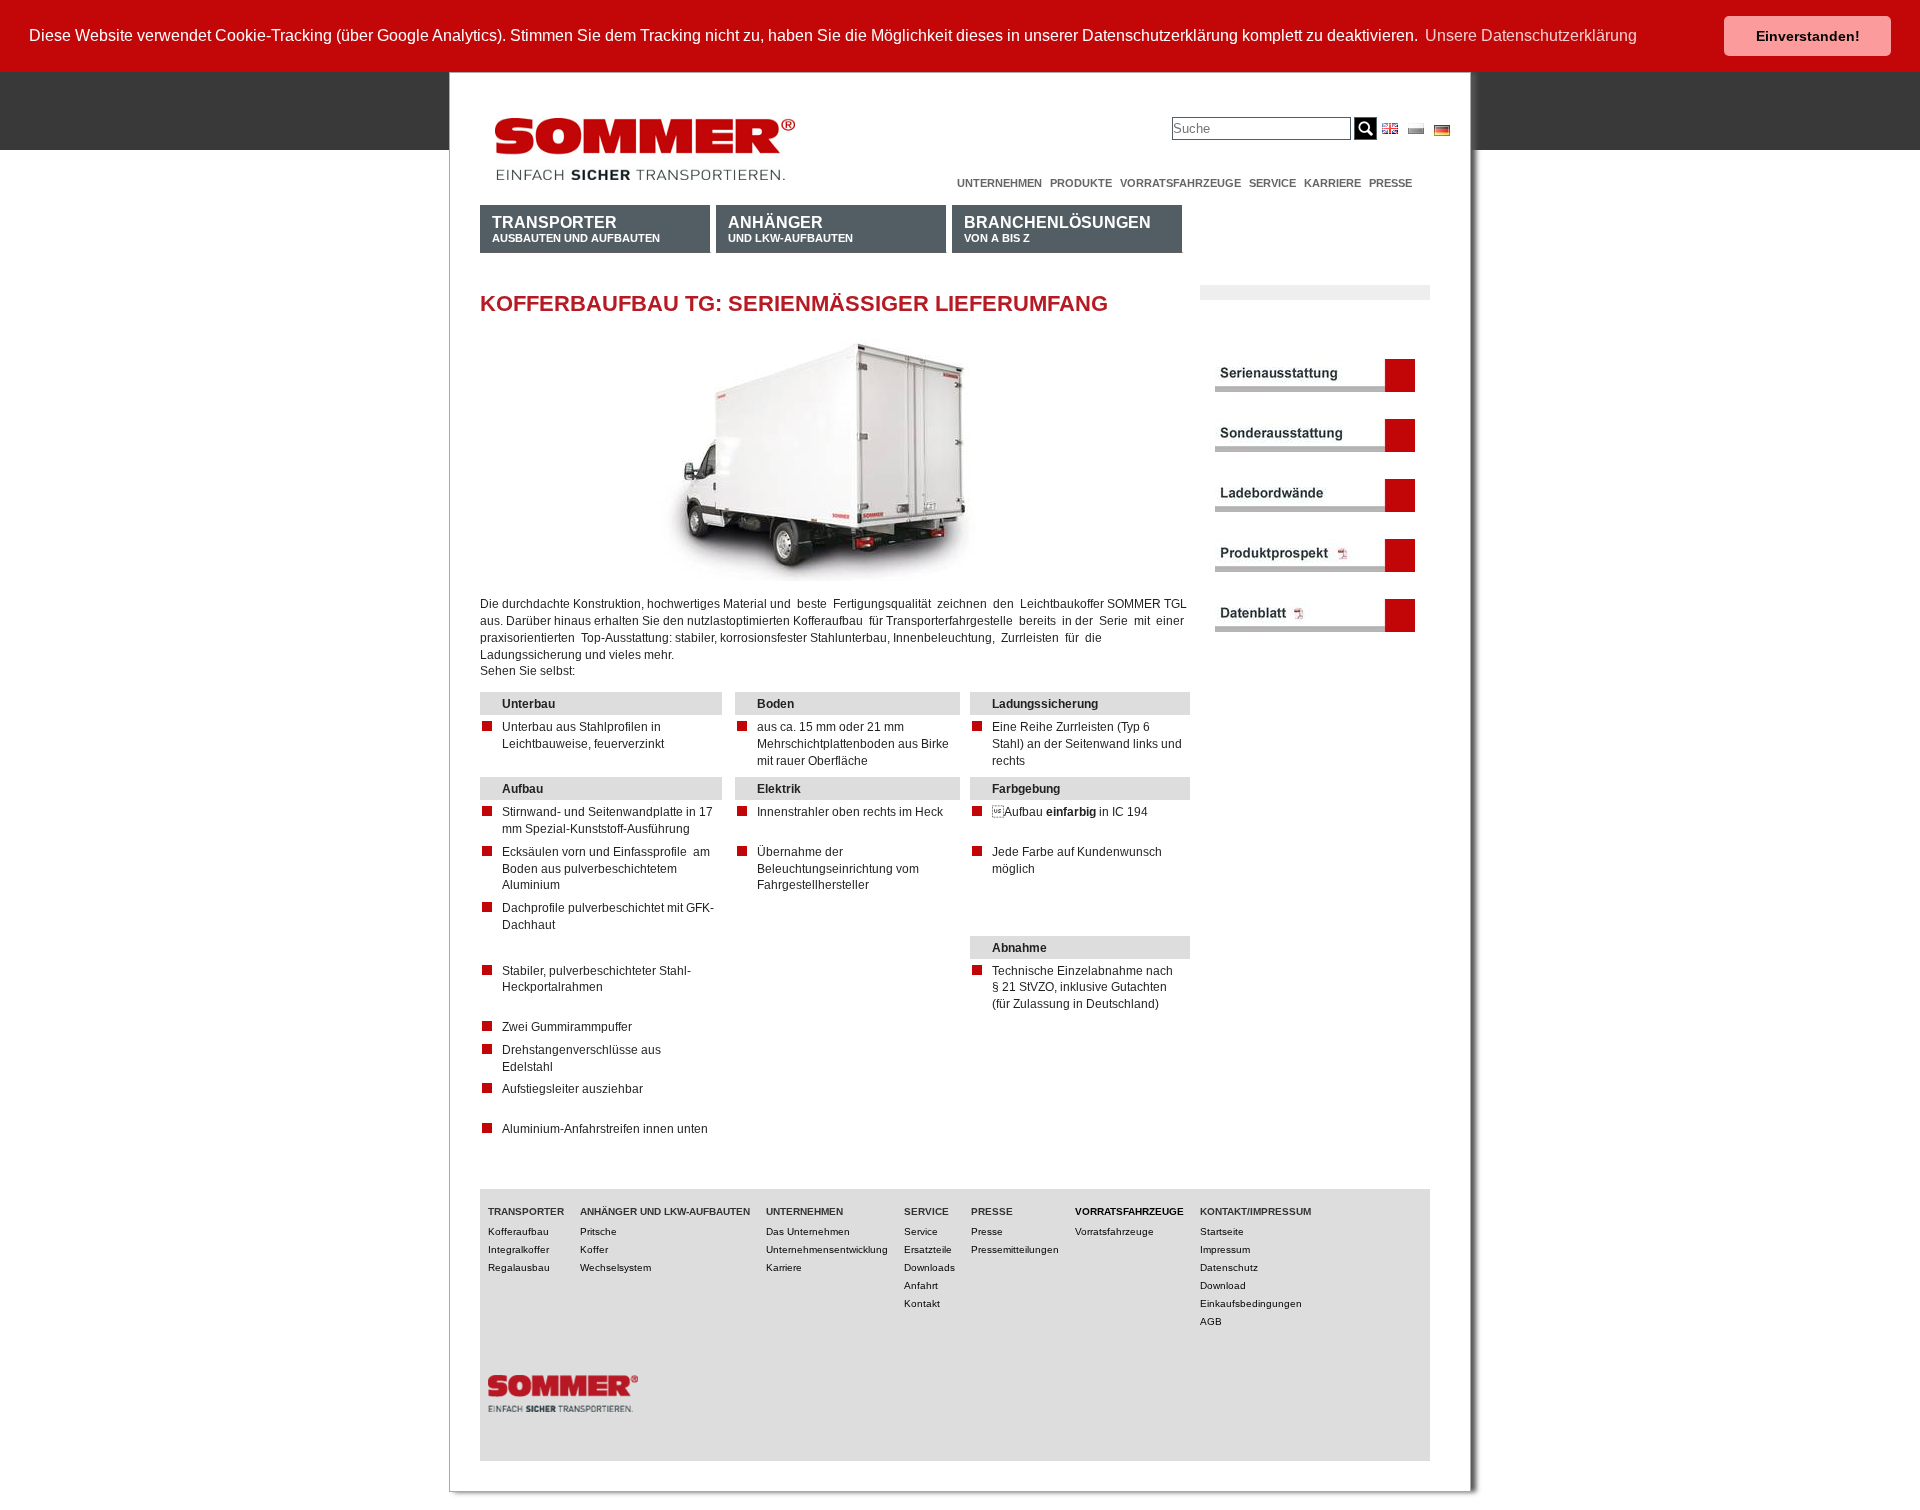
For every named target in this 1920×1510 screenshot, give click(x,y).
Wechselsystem (615, 1267)
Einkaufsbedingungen (1251, 1303)
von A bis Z (1057, 228)
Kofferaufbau (518, 1231)
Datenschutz (1229, 1267)
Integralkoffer (518, 1249)
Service (1272, 183)
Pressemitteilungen (1015, 1249)
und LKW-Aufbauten (790, 228)
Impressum (1225, 1249)
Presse (1390, 183)
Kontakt (922, 1303)
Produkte (1081, 183)
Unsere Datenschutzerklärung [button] (1531, 35)
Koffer (594, 1249)
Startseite (1222, 1231)
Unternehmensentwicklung (827, 1249)
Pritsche (598, 1231)
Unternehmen (999, 183)
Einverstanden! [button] (1808, 36)
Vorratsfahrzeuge (1180, 183)
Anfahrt (921, 1285)
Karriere (1332, 183)
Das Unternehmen (808, 1231)
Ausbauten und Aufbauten (576, 228)
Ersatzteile (928, 1249)
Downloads (929, 1267)
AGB (1211, 1321)
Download (1223, 1285)
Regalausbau (519, 1267)
